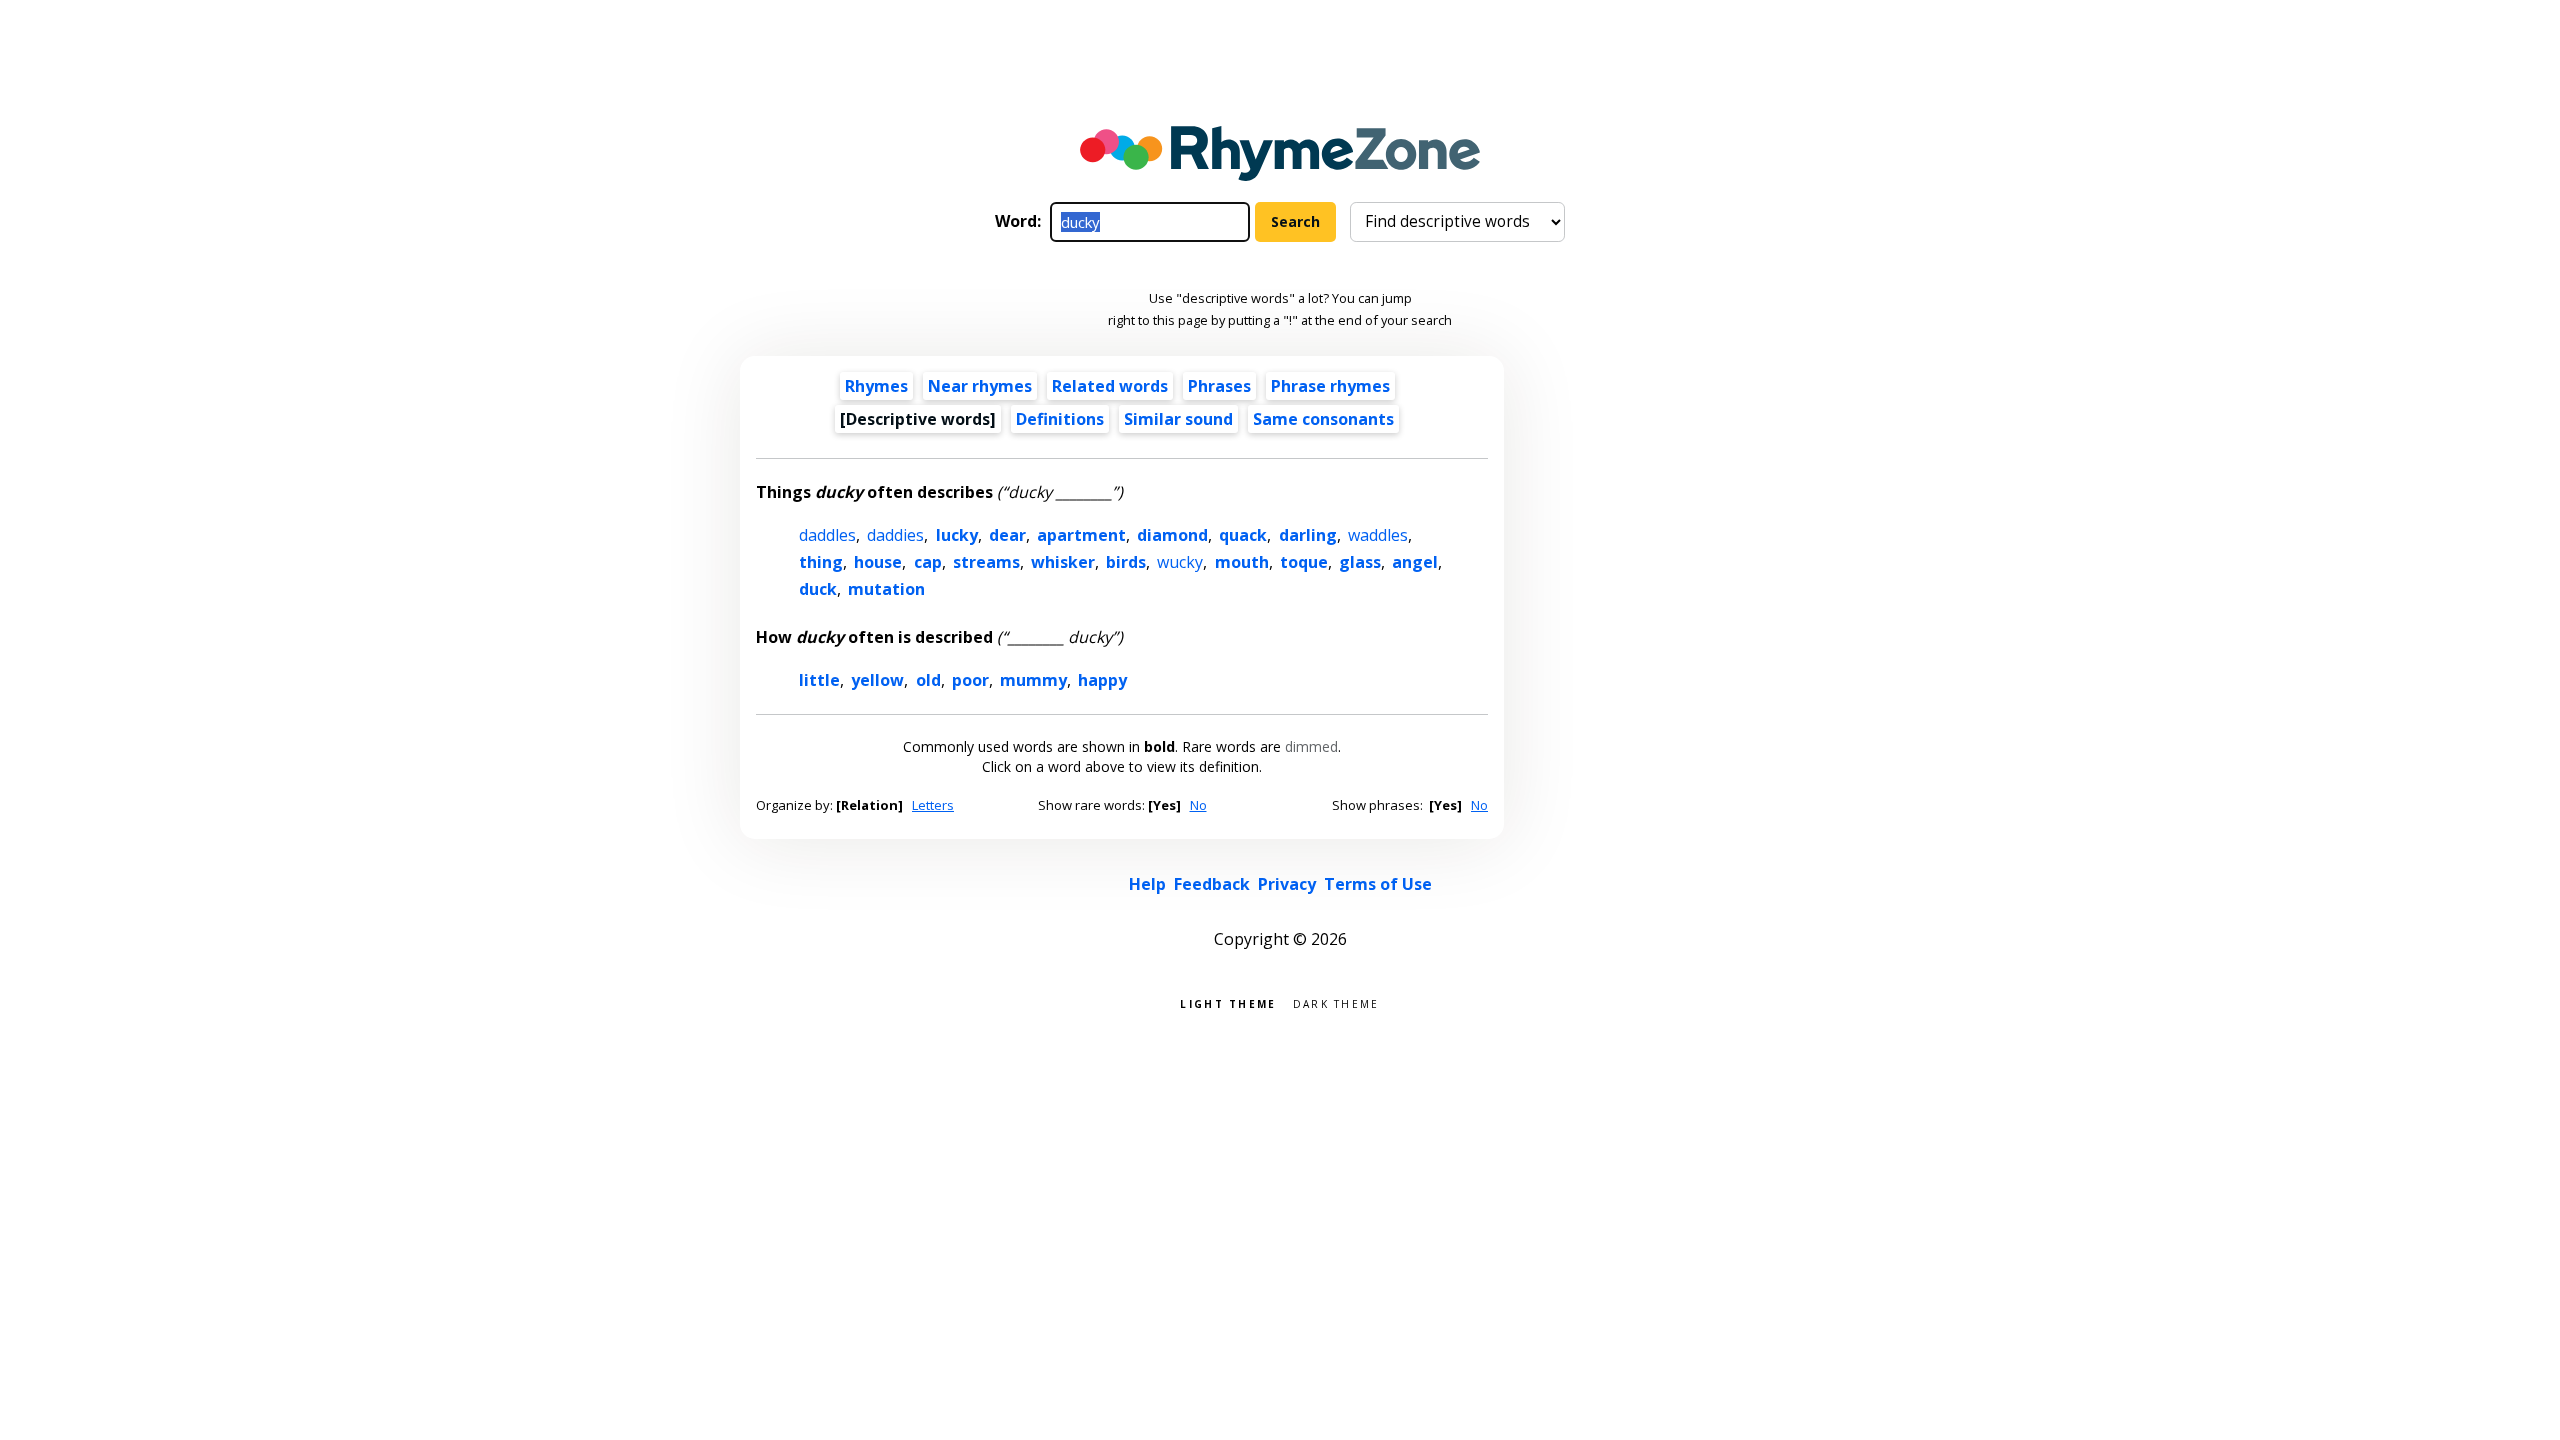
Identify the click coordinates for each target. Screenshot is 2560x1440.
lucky (957, 535)
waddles (1378, 535)
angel (1415, 562)
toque (1304, 562)
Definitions (1060, 419)
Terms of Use (1378, 884)
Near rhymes (980, 386)
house (878, 562)
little (819, 680)
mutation (886, 589)
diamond (1172, 535)
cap (928, 562)
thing (821, 562)
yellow (877, 680)
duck (818, 589)
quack (1243, 535)
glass (1360, 562)
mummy (1033, 680)
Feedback (1212, 884)
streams (986, 562)
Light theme (1228, 1002)
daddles (827, 535)
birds (1126, 562)
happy (1102, 680)
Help (1147, 884)
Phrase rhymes (1330, 386)
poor (970, 680)
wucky (1180, 562)
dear (1007, 535)
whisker (1063, 562)
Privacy (1287, 884)
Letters (933, 805)
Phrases (1219, 386)
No (1198, 805)
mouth (1242, 562)
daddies (895, 535)
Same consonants (1323, 419)
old (928, 680)
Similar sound (1178, 419)
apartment (1081, 535)
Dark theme (1336, 1002)
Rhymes (876, 386)
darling (1308, 535)
